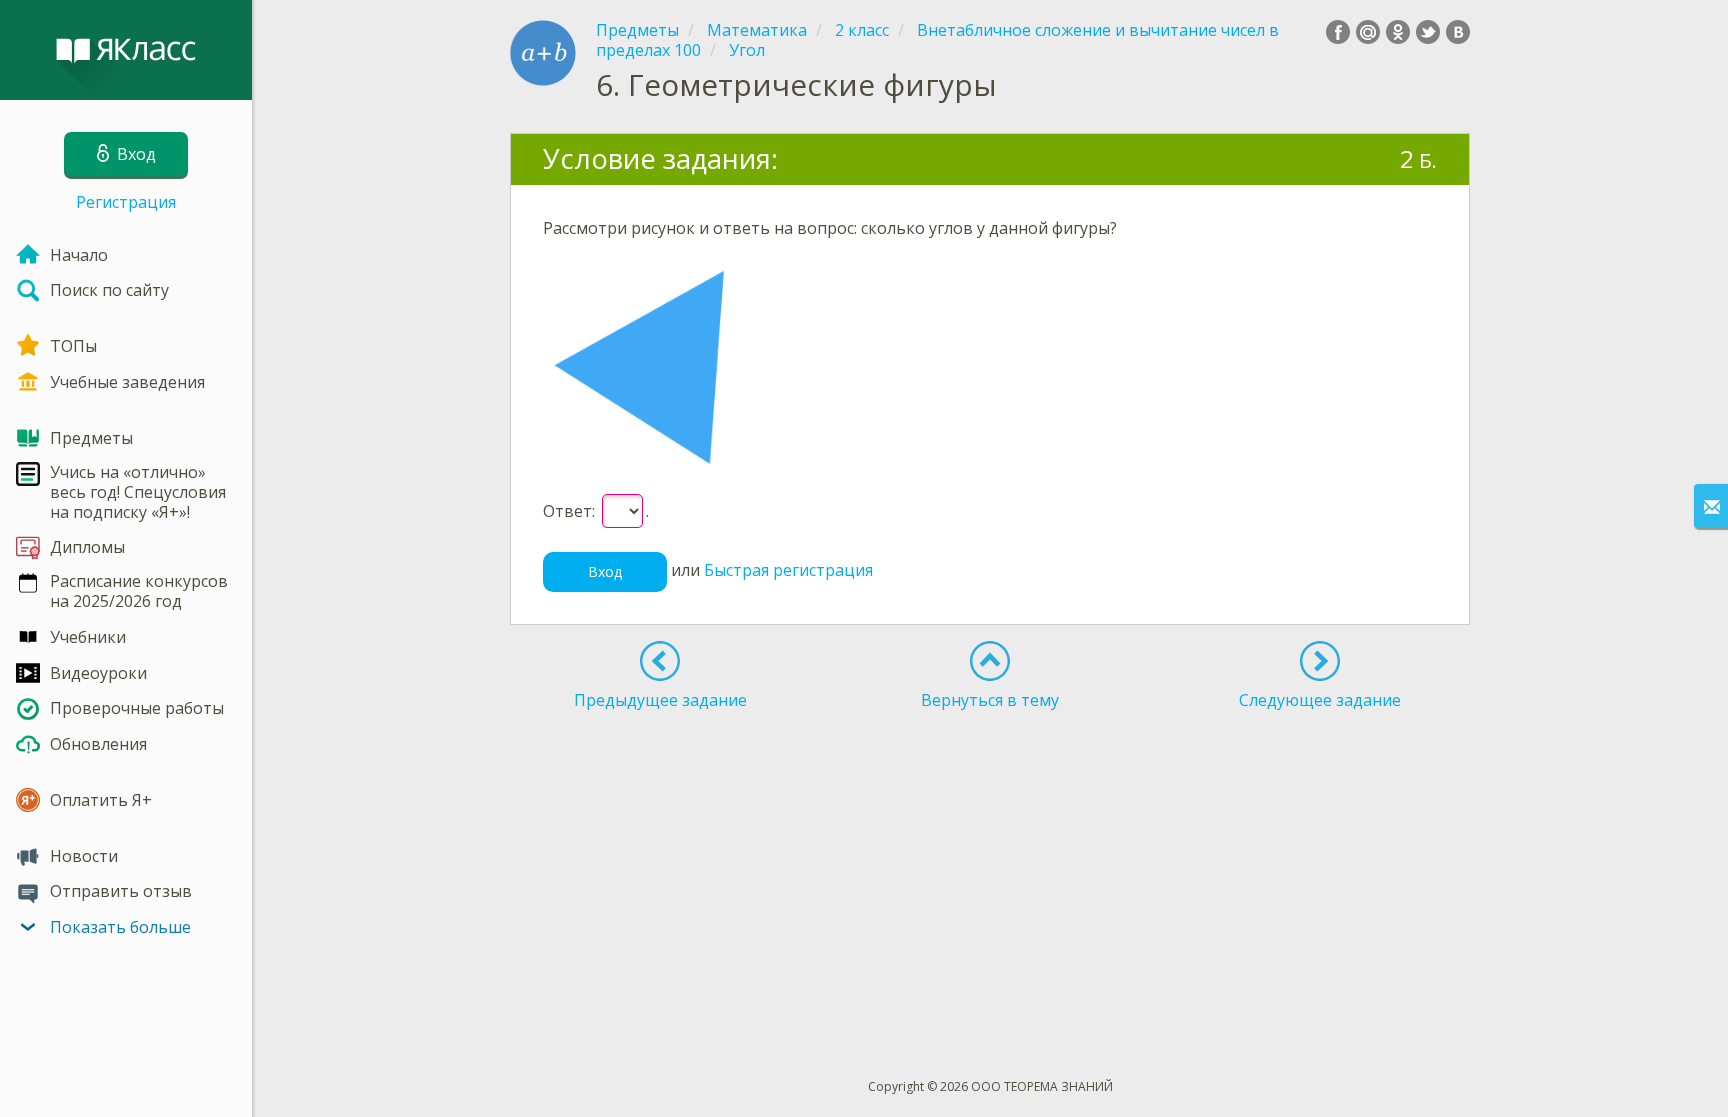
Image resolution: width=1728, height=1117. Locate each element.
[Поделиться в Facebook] (1338, 32)
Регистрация (126, 202)
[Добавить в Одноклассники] (1398, 32)
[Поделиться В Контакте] (1458, 32)
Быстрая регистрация (788, 570)
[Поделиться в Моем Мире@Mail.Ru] (1368, 32)
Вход (605, 571)
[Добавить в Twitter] (1428, 32)
